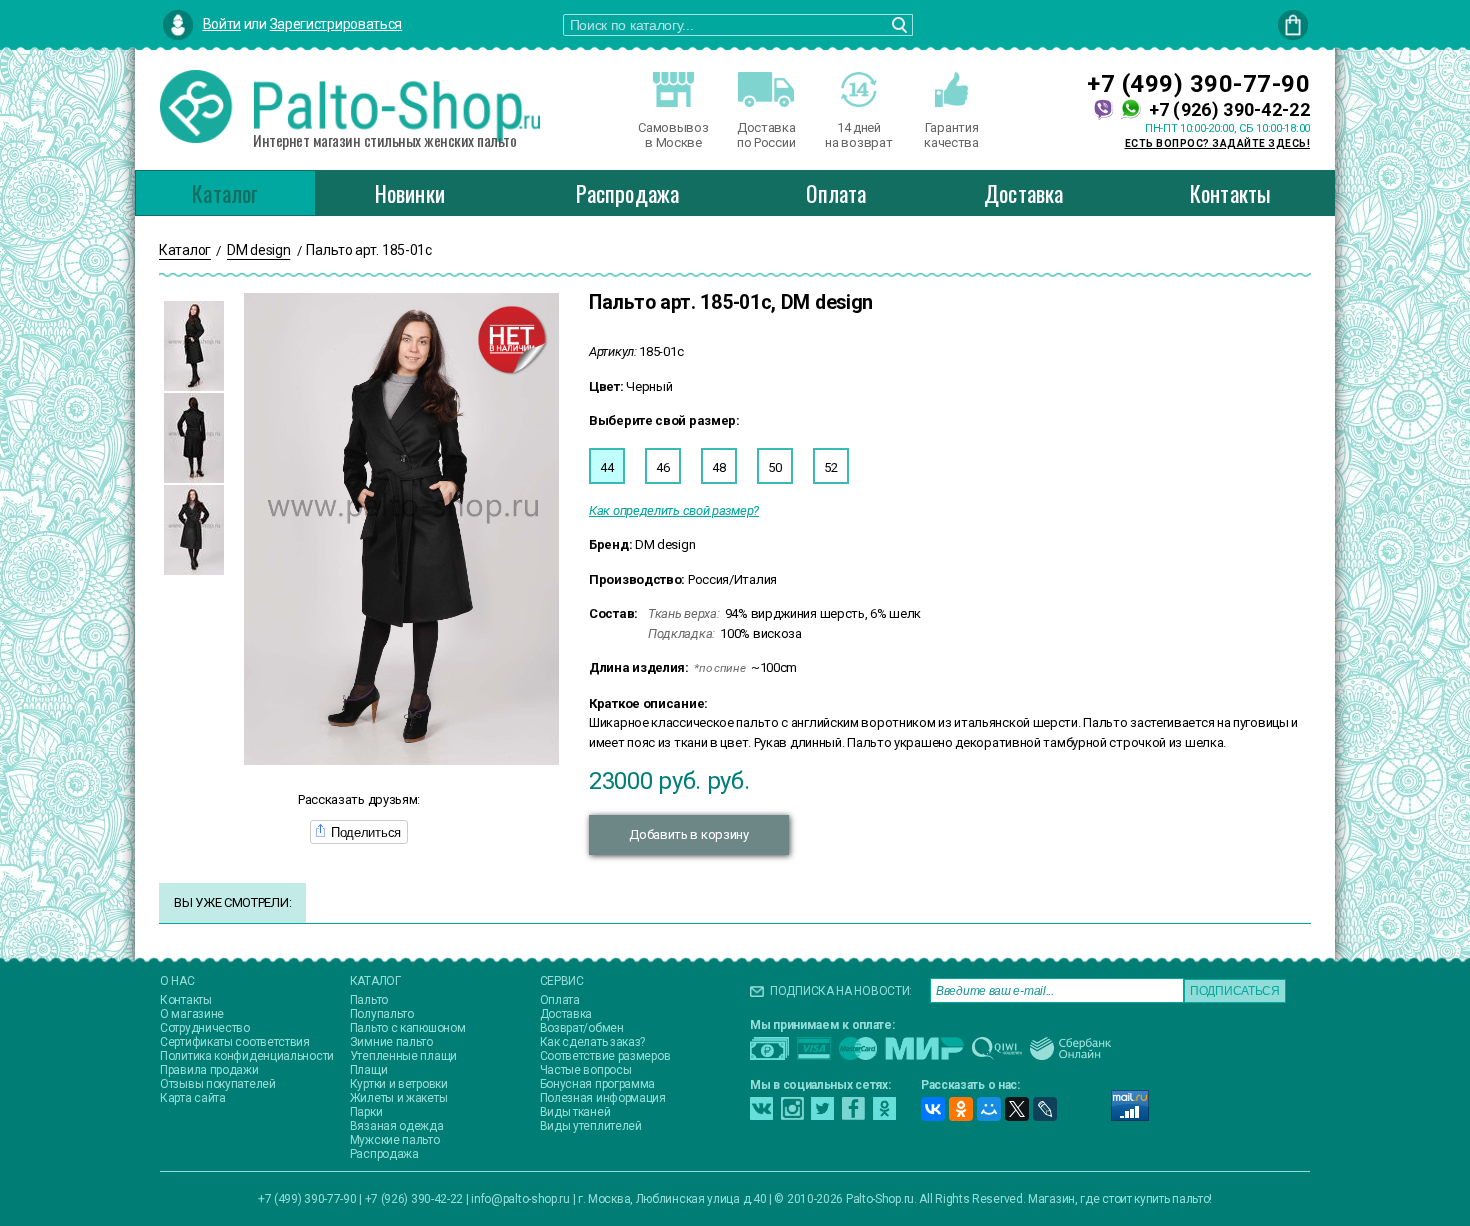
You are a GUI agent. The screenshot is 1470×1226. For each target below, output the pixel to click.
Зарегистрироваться (336, 24)
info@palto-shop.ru (520, 1199)
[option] (194, 346)
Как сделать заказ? (593, 1042)
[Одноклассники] (961, 1109)
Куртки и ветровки (399, 1084)
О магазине (192, 1014)
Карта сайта (193, 1098)
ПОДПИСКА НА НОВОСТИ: (841, 991)
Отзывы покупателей (218, 1084)
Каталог (225, 193)
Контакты (1231, 193)
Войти (222, 24)
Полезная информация (603, 1098)
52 (830, 467)
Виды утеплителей (591, 1126)
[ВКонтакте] (933, 1109)
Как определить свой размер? (674, 510)
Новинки (410, 193)
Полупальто (382, 1014)
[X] (1017, 1109)
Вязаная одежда (397, 1126)
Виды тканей (575, 1112)
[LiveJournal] (1045, 1109)
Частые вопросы (586, 1070)
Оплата (836, 193)
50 (774, 467)
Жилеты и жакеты (399, 1098)
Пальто (369, 1000)
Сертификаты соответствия (235, 1042)
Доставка (1024, 193)
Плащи (369, 1070)
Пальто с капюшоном (408, 1028)
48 (718, 467)
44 (606, 467)
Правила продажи (209, 1070)
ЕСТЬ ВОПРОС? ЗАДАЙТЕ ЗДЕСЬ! (1218, 143)
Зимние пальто (391, 1042)
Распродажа (627, 193)
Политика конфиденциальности (247, 1056)
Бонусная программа (598, 1084)
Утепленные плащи (403, 1056)
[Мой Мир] (989, 1109)
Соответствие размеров (605, 1056)
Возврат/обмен (582, 1028)
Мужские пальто (395, 1140)
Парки (366, 1112)
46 (662, 467)
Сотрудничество (205, 1028)
